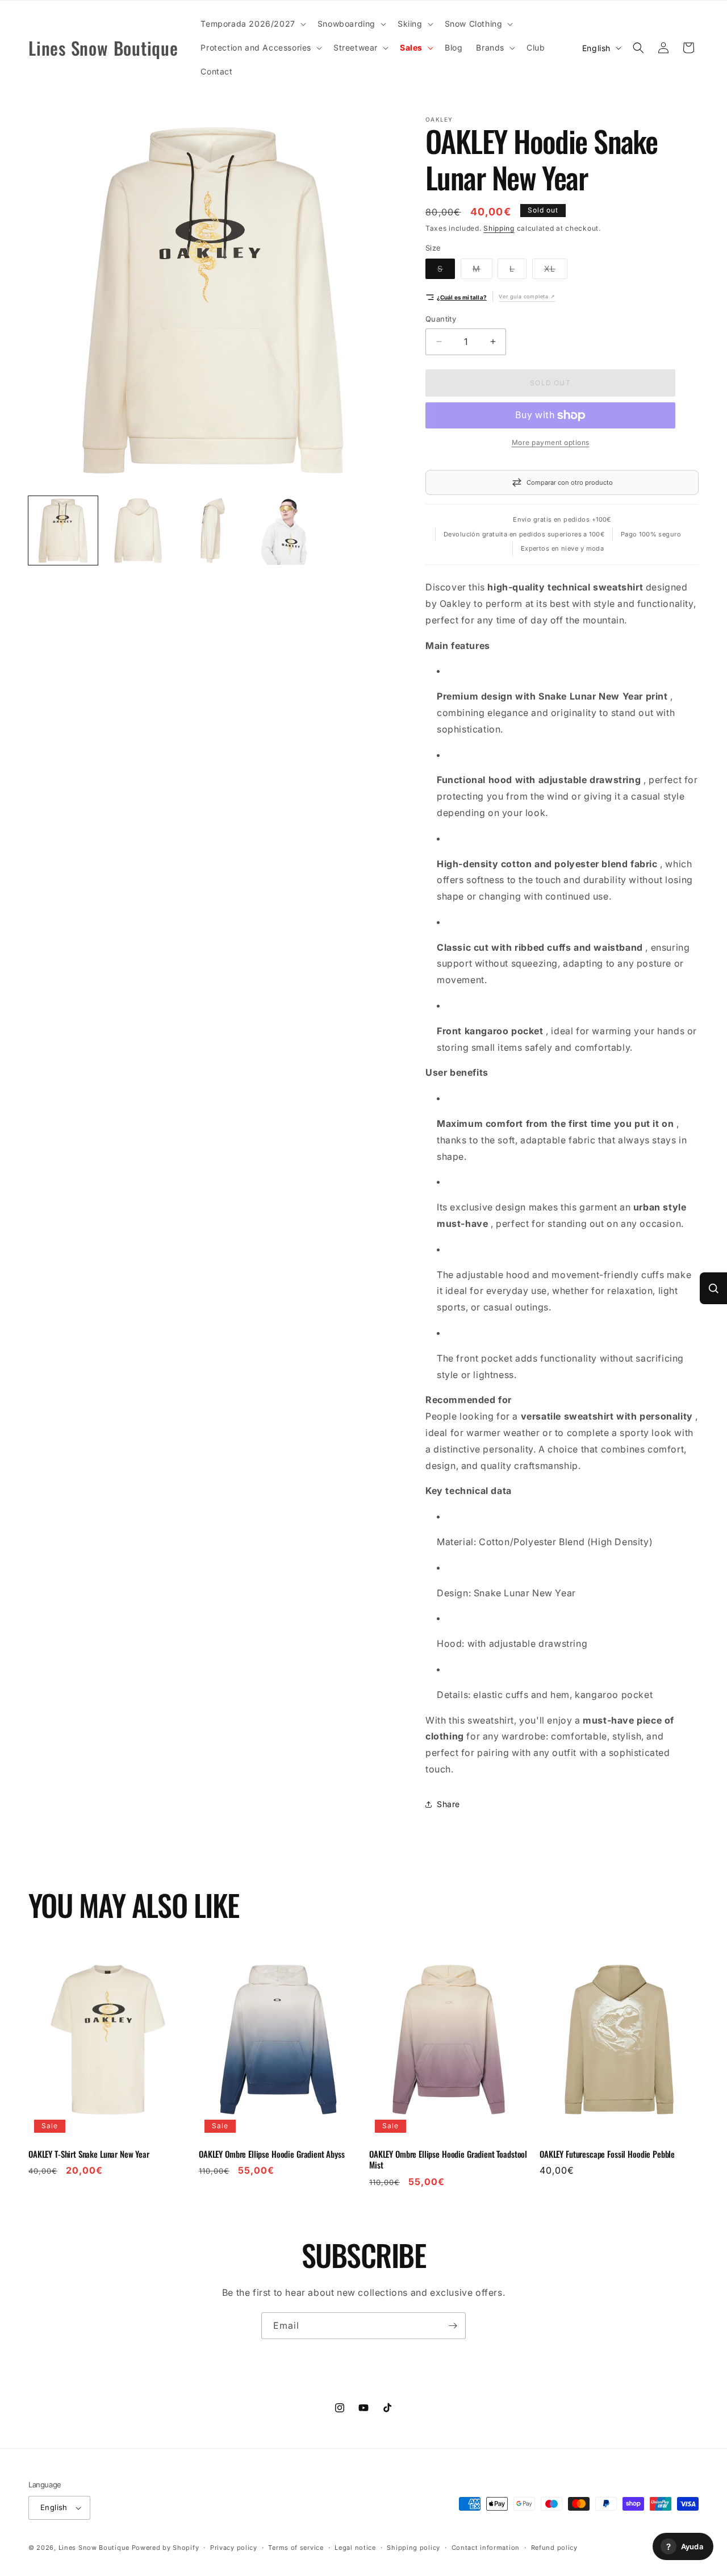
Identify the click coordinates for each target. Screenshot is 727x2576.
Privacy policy (234, 2548)
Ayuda (685, 2547)
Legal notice (355, 2548)
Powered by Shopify (166, 2548)
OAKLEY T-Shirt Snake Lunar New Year (89, 2154)
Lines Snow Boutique (94, 2548)
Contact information (486, 2548)
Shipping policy (413, 2548)
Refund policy (554, 2548)
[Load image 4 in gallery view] (287, 531)
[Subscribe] (453, 2326)
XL (556, 271)
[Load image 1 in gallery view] (63, 531)
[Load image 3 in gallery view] (213, 531)
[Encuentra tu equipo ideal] (713, 1288)
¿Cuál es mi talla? (462, 297)
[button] (252, 24)
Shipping (499, 228)
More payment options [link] (551, 442)
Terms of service (296, 2548)
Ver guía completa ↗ (527, 296)
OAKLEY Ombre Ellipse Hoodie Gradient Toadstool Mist (448, 2160)
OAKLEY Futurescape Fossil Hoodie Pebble (607, 2154)
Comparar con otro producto (570, 482)
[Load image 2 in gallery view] (138, 531)
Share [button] (448, 1804)
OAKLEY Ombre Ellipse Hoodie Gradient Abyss (272, 2154)
